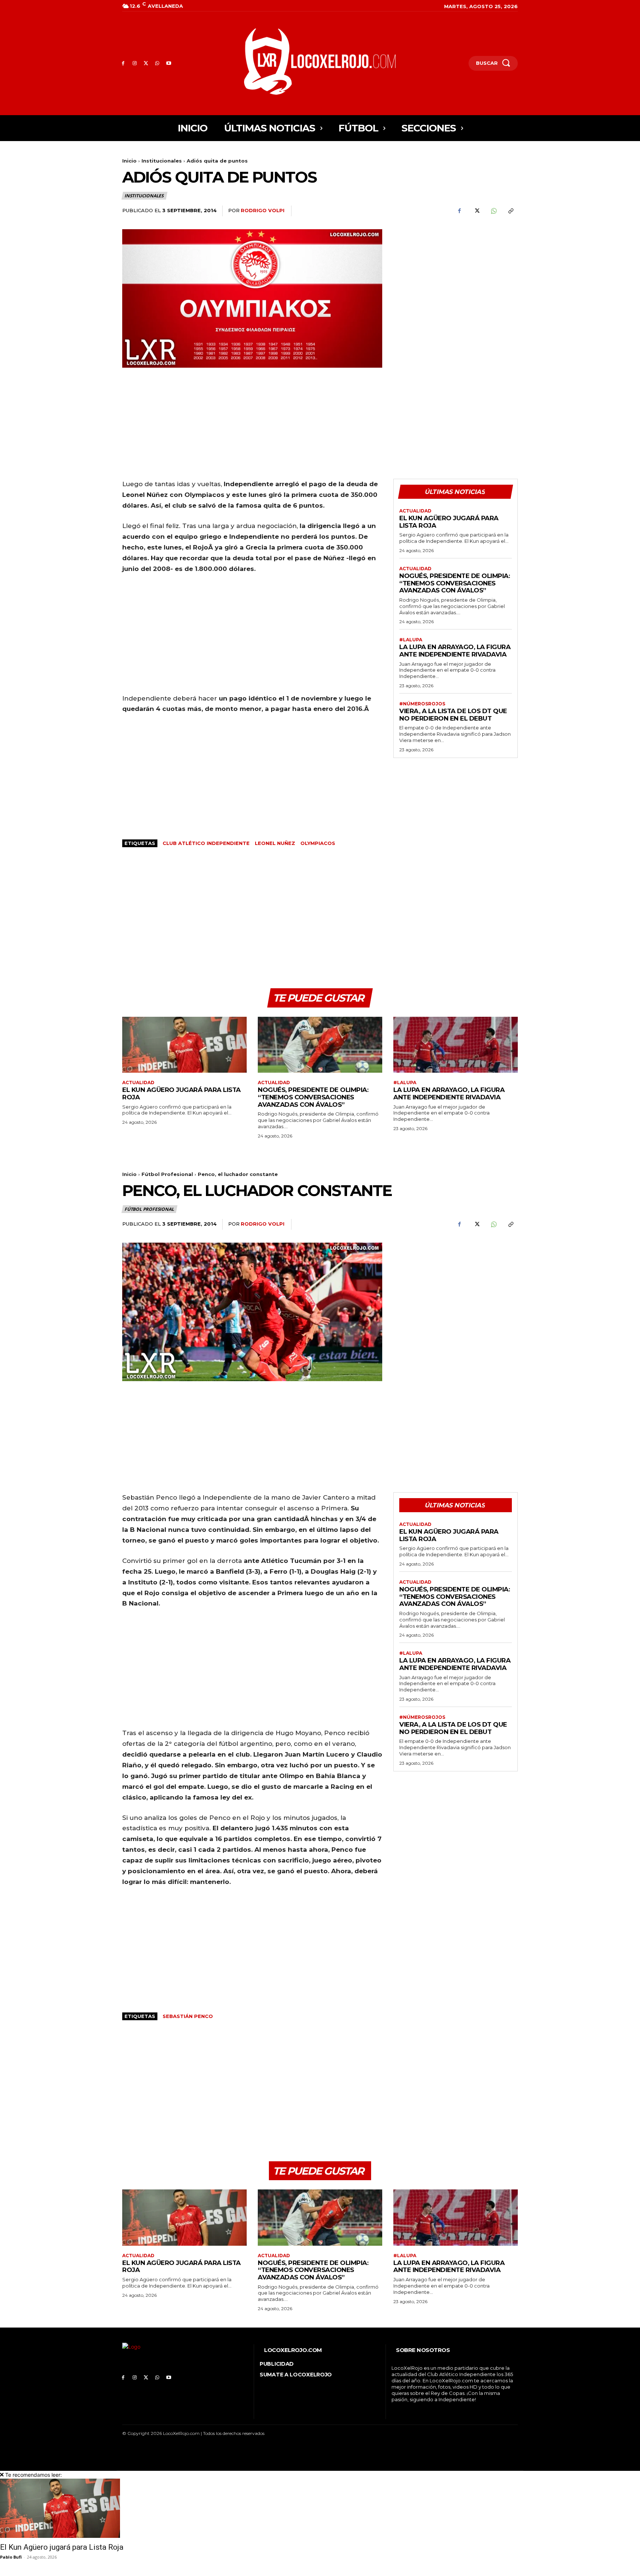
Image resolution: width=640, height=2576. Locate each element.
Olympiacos (318, 843)
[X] (146, 64)
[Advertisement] (456, 281)
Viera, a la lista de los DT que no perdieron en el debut (453, 715)
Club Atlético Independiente (206, 843)
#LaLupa (411, 640)
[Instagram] (135, 64)
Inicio (129, 161)
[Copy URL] (510, 211)
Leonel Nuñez (275, 843)
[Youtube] (169, 64)
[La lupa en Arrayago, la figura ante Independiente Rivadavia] (456, 1045)
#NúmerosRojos (422, 704)
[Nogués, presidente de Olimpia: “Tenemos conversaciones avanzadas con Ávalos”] (320, 1045)
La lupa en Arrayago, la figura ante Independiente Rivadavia (455, 651)
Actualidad (415, 511)
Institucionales (162, 161)
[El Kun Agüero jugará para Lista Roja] (184, 1045)
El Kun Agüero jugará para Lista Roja (62, 2547)
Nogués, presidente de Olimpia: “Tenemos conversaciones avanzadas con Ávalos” (454, 583)
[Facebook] (123, 64)
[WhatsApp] (157, 64)
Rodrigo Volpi (263, 210)
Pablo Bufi (11, 2557)
